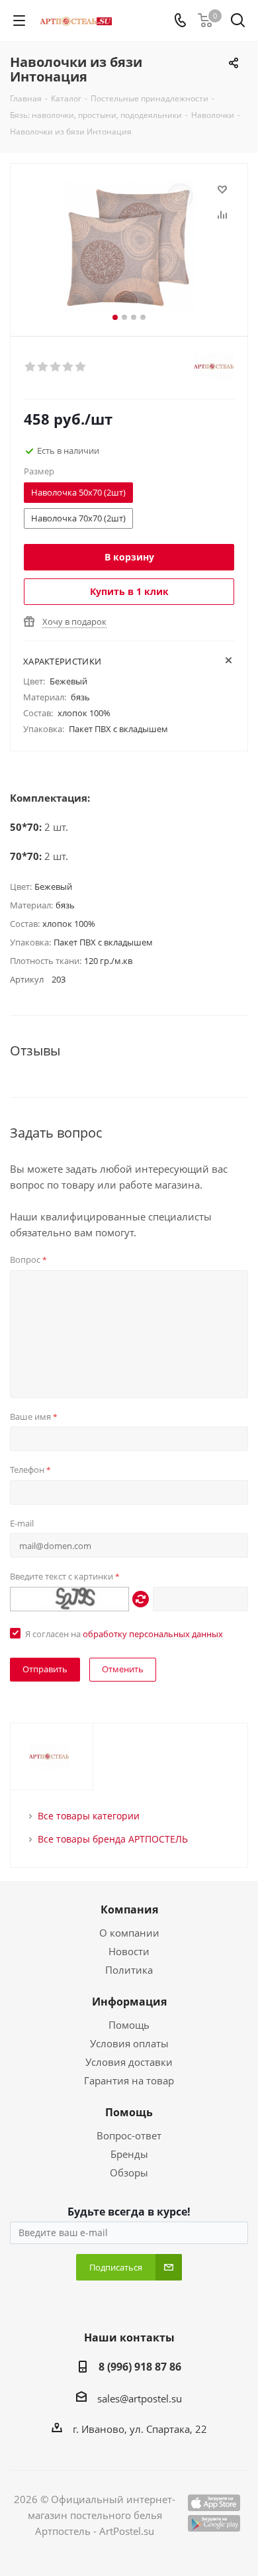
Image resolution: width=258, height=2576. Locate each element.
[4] (68, 367)
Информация (129, 2002)
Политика (129, 1970)
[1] (31, 367)
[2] (43, 367)
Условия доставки (129, 2062)
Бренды (129, 2154)
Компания (129, 1909)
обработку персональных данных (153, 1634)
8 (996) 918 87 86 (140, 2367)
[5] (81, 367)
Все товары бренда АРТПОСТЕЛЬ (113, 1839)
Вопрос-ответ (129, 2135)
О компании (129, 1933)
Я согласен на (124, 1634)
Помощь (129, 2025)
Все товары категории (89, 1816)
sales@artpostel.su (140, 2398)
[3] (56, 367)
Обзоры (129, 2173)
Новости (129, 1951)
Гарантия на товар (129, 2080)
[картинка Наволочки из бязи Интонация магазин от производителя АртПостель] (129, 247)
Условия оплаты (129, 2043)
